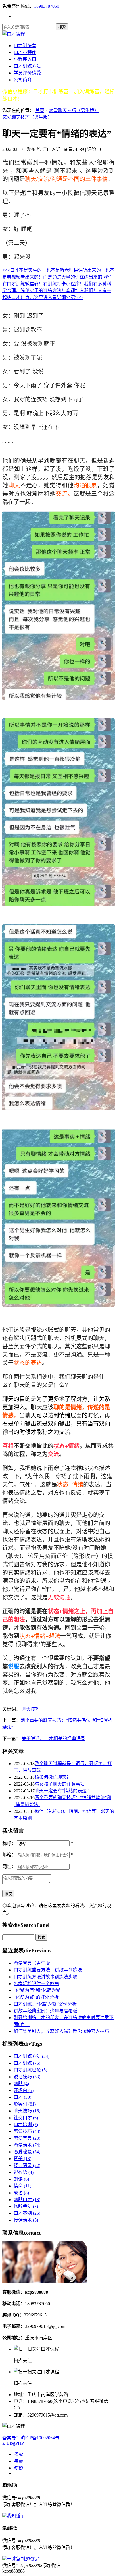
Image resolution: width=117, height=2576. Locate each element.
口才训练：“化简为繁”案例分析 (45, 2004)
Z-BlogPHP (13, 2443)
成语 (21, 2193)
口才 (22, 2097)
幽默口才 (27, 2200)
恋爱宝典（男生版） (34, 1963)
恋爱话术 (27, 2145)
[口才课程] (14, 34)
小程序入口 (25, 59)
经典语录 (27, 2165)
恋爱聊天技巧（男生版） (74, 110)
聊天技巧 (31, 1709)
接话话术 (26, 2220)
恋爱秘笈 (27, 2152)
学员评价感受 (27, 73)
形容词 (25, 2104)
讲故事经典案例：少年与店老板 (45, 2011)
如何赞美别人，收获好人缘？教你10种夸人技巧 (61, 2031)
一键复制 (23, 2559)
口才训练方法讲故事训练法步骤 (45, 1977)
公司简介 (23, 80)
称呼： (9, 1843)
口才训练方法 (27, 66)
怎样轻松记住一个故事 (36, 1984)
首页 (40, 110)
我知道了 (16, 2516)
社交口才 (26, 2118)
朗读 (21, 2179)
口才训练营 (25, 46)
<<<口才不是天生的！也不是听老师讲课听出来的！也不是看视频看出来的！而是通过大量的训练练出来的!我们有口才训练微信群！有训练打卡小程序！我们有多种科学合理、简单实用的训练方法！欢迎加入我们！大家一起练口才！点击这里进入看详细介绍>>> (58, 284)
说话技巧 (27, 2077)
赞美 (22, 2159)
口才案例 (27, 2213)
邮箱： (9, 1855)
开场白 (24, 2090)
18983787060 (47, 6)
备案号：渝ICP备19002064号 (31, 2438)
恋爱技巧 (27, 2131)
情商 (22, 2186)
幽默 (21, 2084)
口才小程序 (25, 52)
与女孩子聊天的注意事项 (60, 1784)
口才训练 (27, 2063)
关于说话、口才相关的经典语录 (53, 1739)
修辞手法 (26, 2206)
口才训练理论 (30, 2070)
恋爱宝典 (27, 2138)
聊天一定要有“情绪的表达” (62, 1791)
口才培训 (26, 2124)
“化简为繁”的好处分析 (36, 1997)
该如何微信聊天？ (53, 1777)
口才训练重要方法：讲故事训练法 (48, 1970)
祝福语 (24, 2172)
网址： (9, 1866)
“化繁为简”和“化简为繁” (38, 1990)
